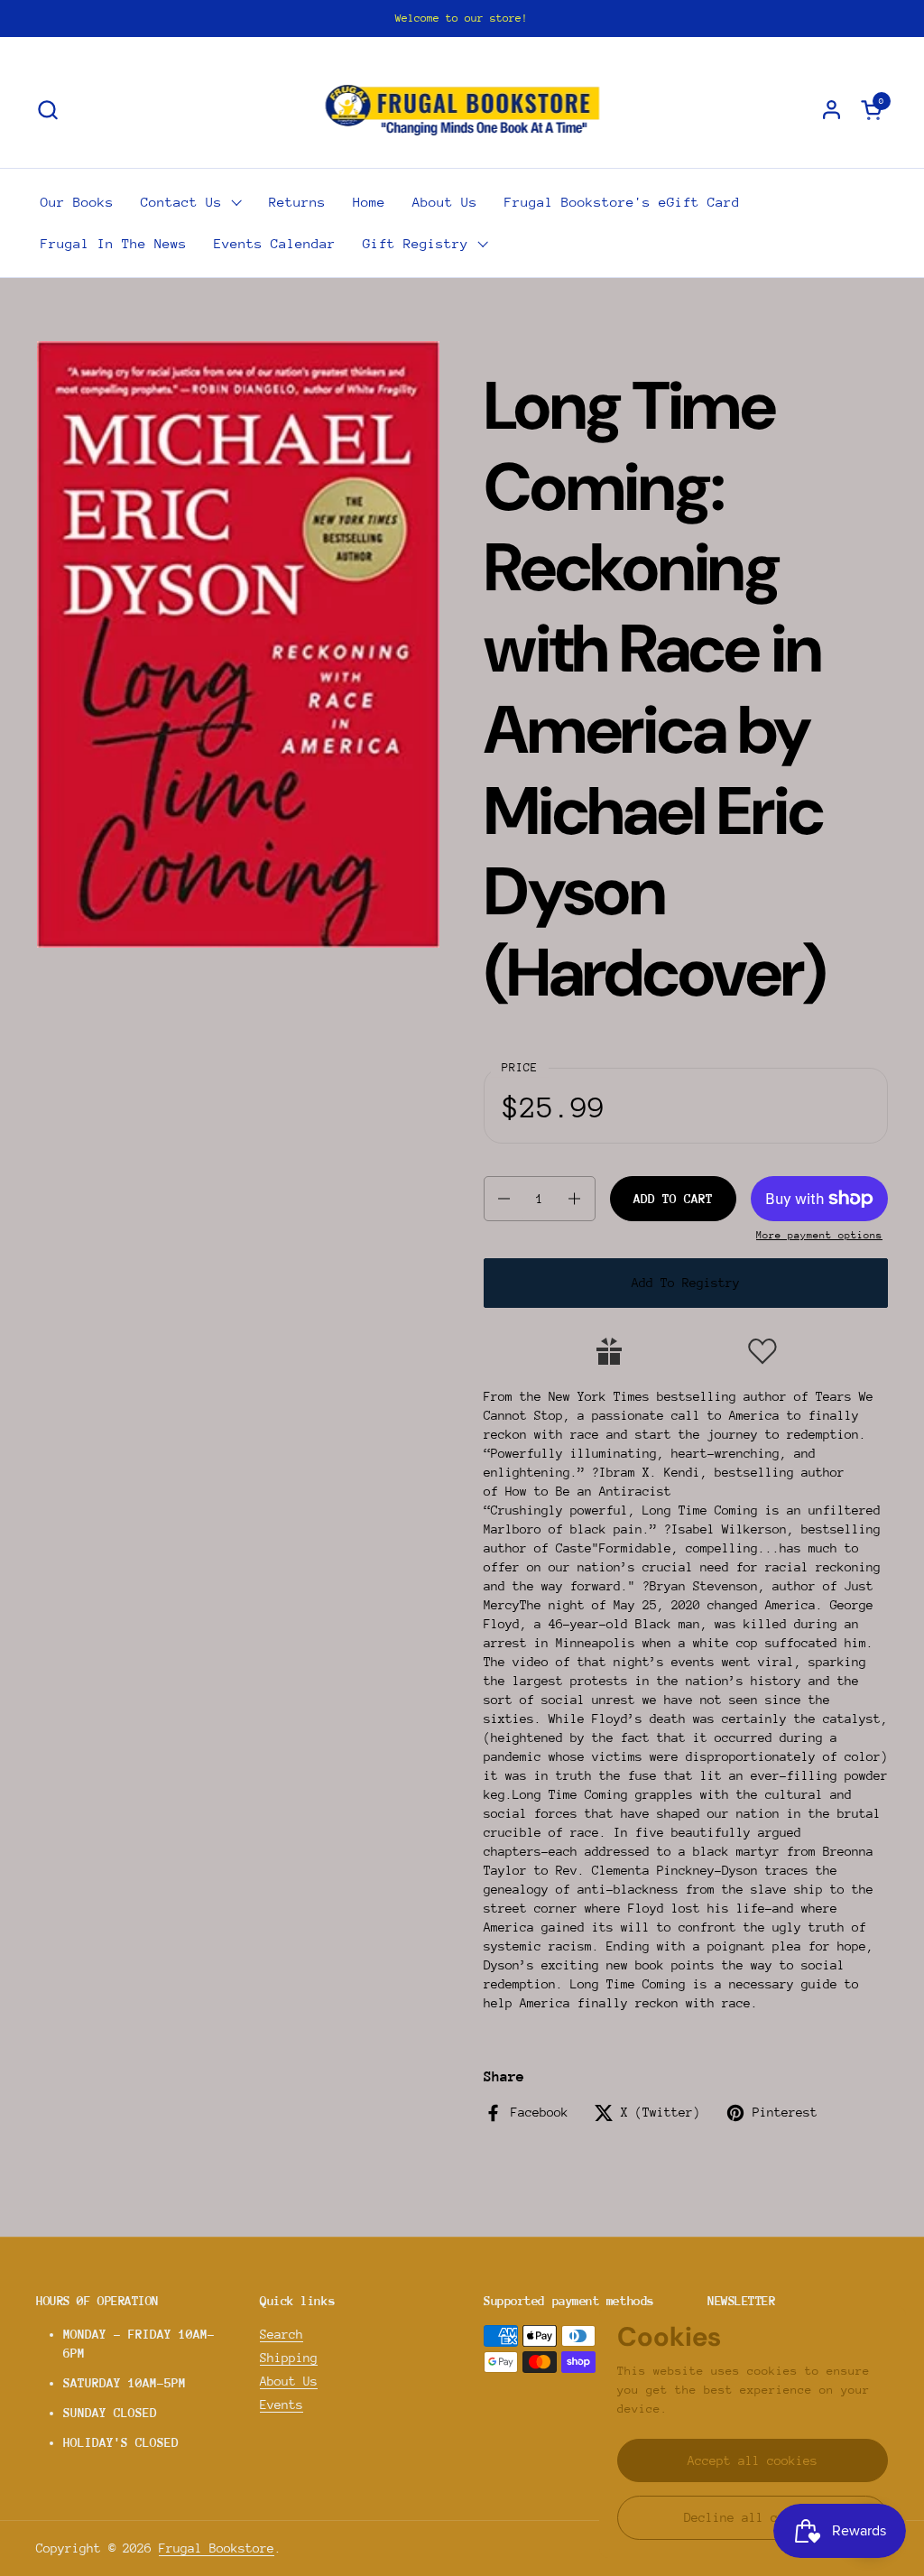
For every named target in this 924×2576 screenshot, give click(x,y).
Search (282, 2334)
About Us (289, 2381)
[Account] (832, 110)
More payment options (819, 1235)
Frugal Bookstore (217, 2548)
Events (282, 2405)
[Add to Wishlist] (762, 1351)
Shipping (289, 2358)
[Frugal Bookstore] (462, 109)
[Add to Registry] (609, 1351)
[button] (47, 110)
